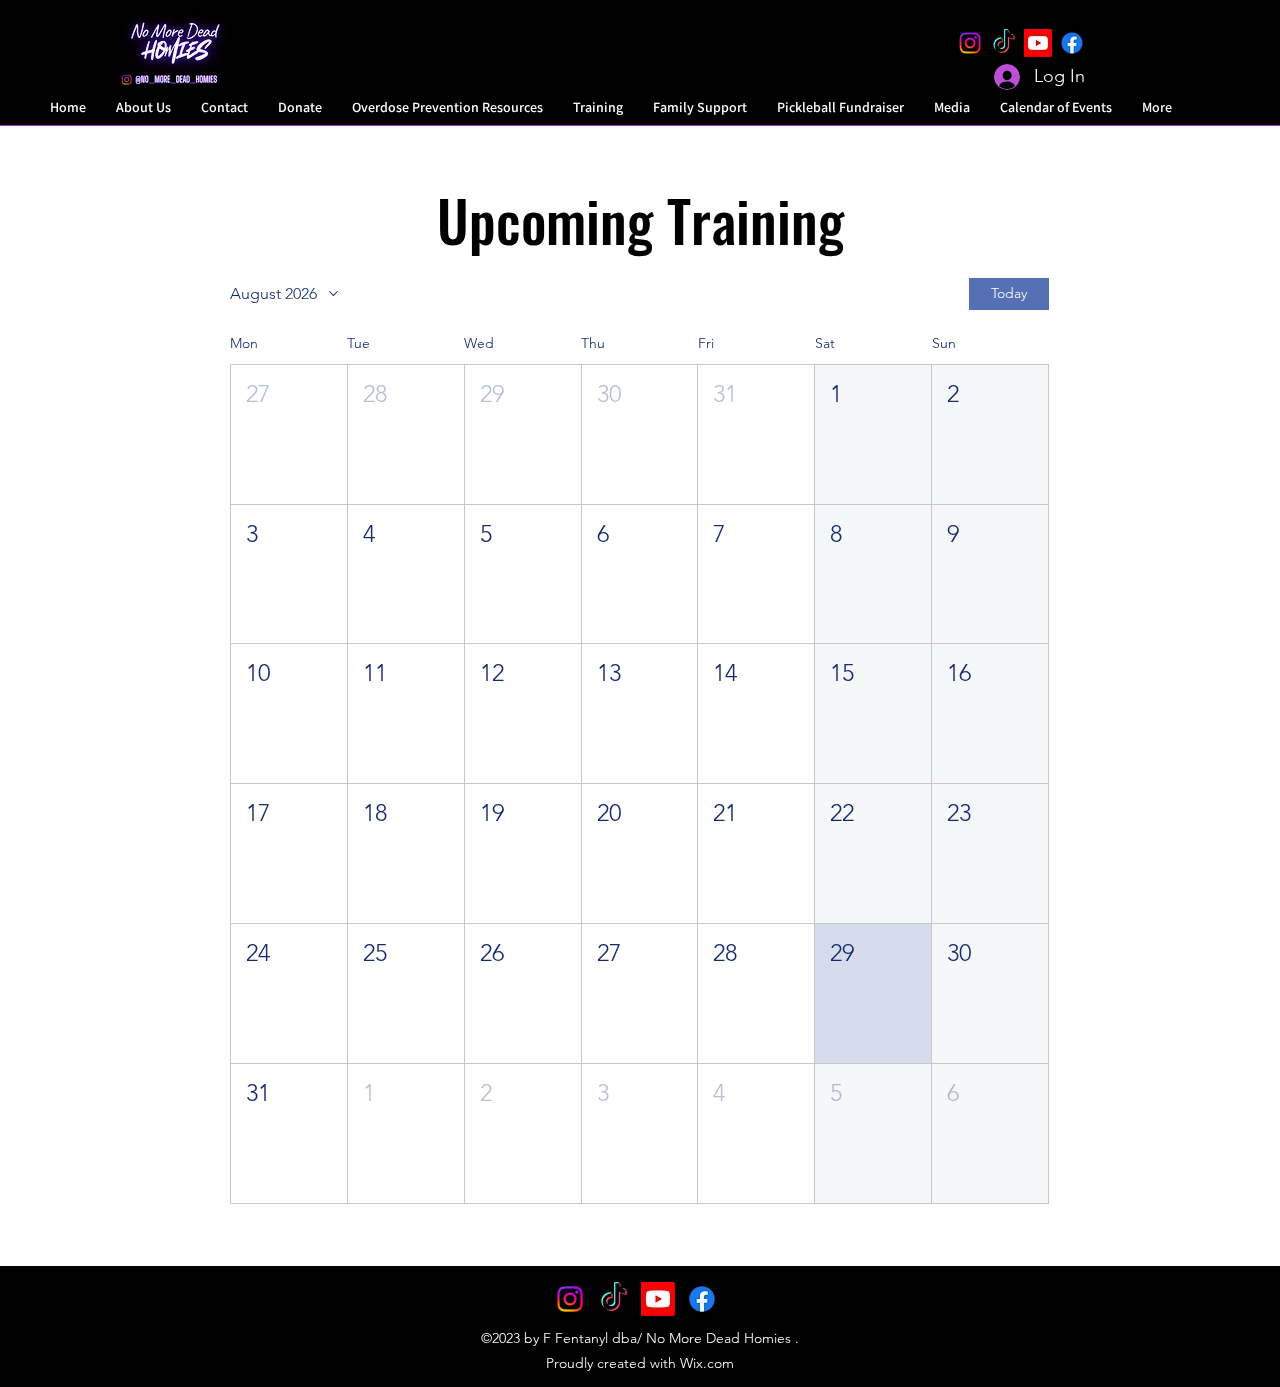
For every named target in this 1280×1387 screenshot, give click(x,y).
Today (1009, 293)
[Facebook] (1072, 43)
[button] (289, 434)
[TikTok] (1004, 43)
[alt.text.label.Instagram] (970, 43)
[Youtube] (1038, 43)
